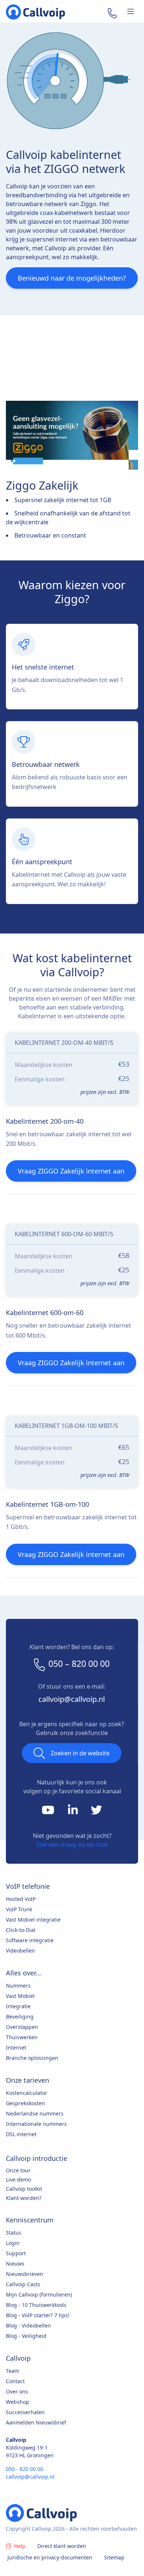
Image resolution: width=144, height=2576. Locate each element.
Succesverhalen (25, 2412)
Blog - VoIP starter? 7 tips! (38, 2315)
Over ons (17, 2391)
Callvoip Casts (23, 2284)
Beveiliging (20, 2017)
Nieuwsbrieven (25, 2274)
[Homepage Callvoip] (35, 12)
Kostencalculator (27, 2093)
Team (13, 2371)
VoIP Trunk (19, 1909)
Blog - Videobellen (28, 2325)
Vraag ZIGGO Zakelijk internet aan (71, 1171)
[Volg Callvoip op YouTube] (49, 1812)
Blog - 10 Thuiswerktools (36, 2305)
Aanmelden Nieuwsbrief (36, 2422)
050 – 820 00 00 (79, 1664)
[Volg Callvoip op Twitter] (96, 1812)
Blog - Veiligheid (26, 2336)
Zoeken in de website (80, 1753)
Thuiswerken (22, 2037)
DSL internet (21, 2134)
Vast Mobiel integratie (33, 1920)
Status (14, 2233)
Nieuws (15, 2264)
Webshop (18, 2402)
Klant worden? (24, 2198)
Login (13, 2243)
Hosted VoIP (21, 1899)
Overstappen (22, 2027)
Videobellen (20, 1951)
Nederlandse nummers (35, 2113)
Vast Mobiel (20, 1996)
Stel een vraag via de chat (72, 1845)
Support (16, 2253)
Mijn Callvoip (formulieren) (39, 2295)
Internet (16, 2047)
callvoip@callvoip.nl (72, 1699)
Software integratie (30, 1940)
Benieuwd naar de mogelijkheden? (72, 278)
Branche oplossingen (32, 2058)
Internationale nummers (36, 2124)
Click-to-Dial (21, 1930)
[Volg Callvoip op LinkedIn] (74, 1812)
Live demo (18, 2179)
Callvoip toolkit (24, 2189)
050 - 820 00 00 (25, 2469)
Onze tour (18, 2170)
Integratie (18, 2006)
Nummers (18, 1986)
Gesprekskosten (25, 2103)
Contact (15, 2381)
